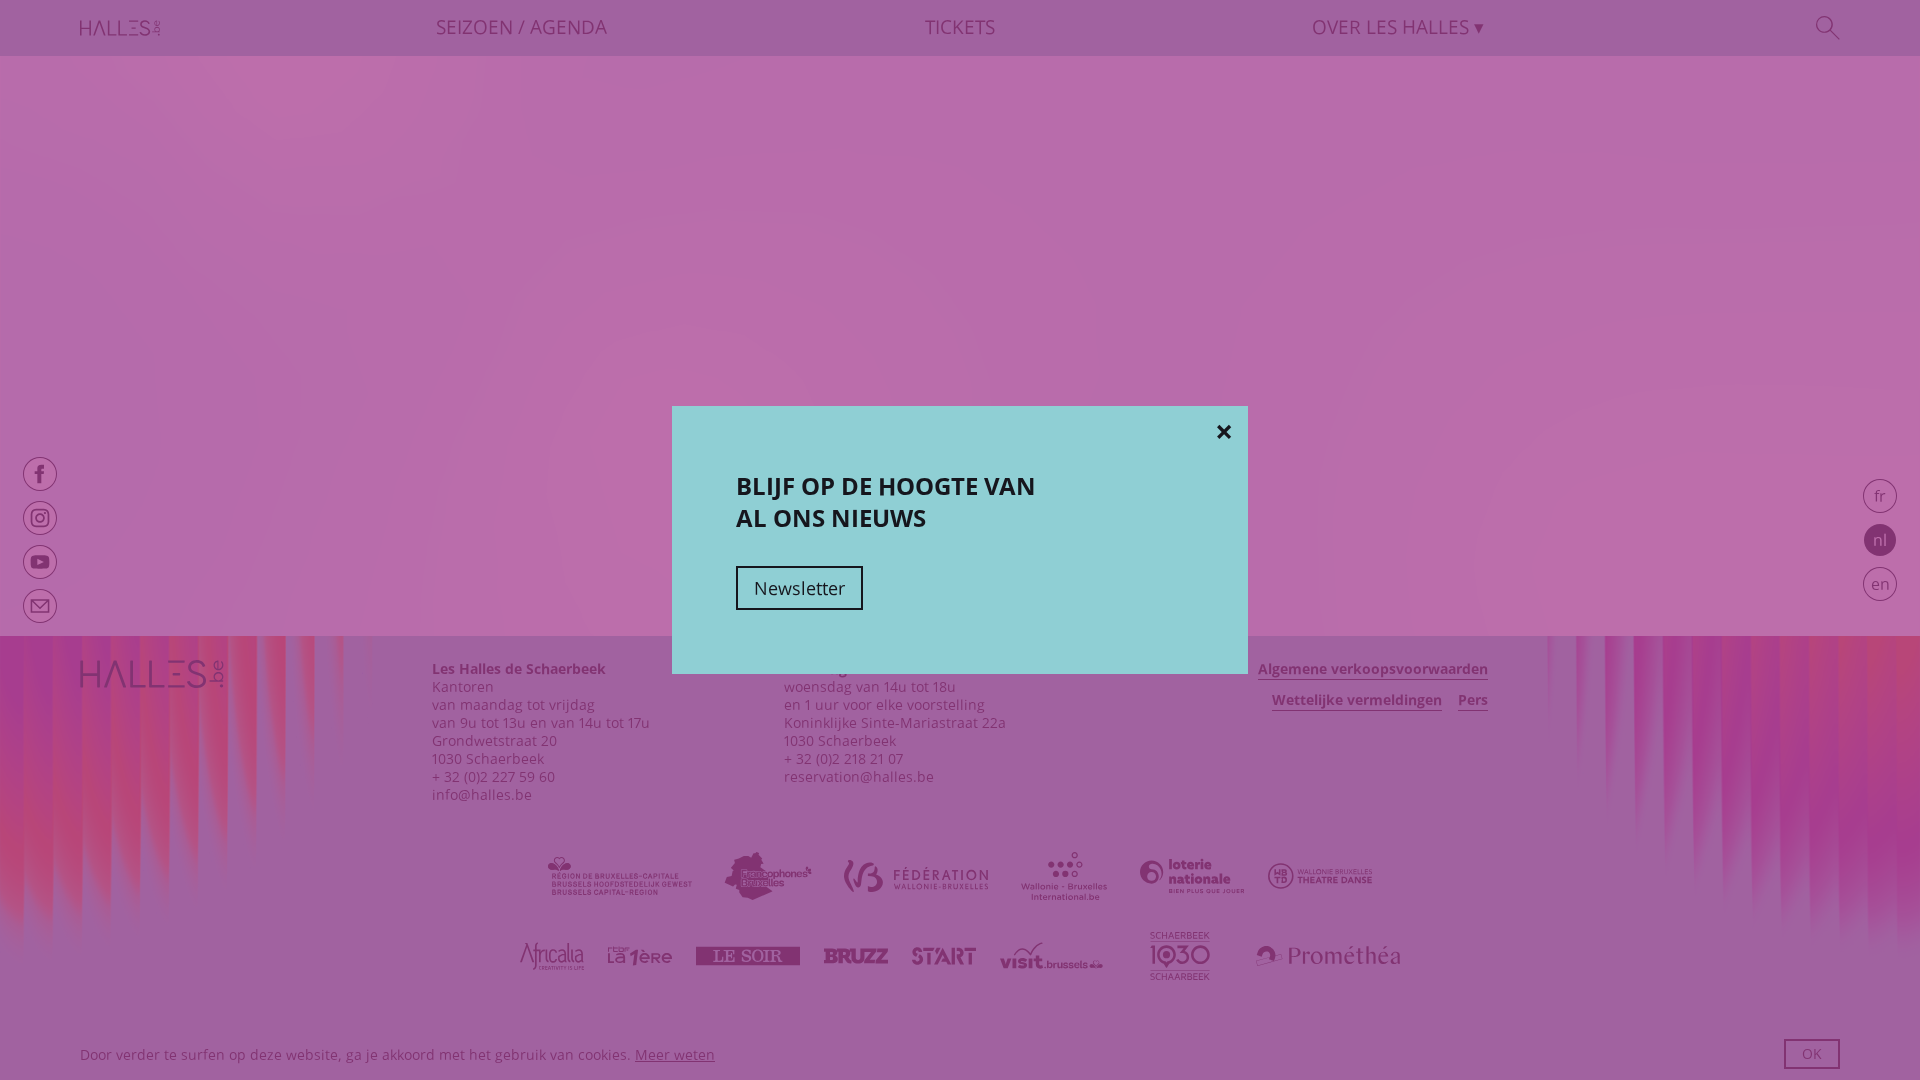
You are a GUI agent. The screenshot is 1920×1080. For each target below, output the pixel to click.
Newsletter (799, 588)
